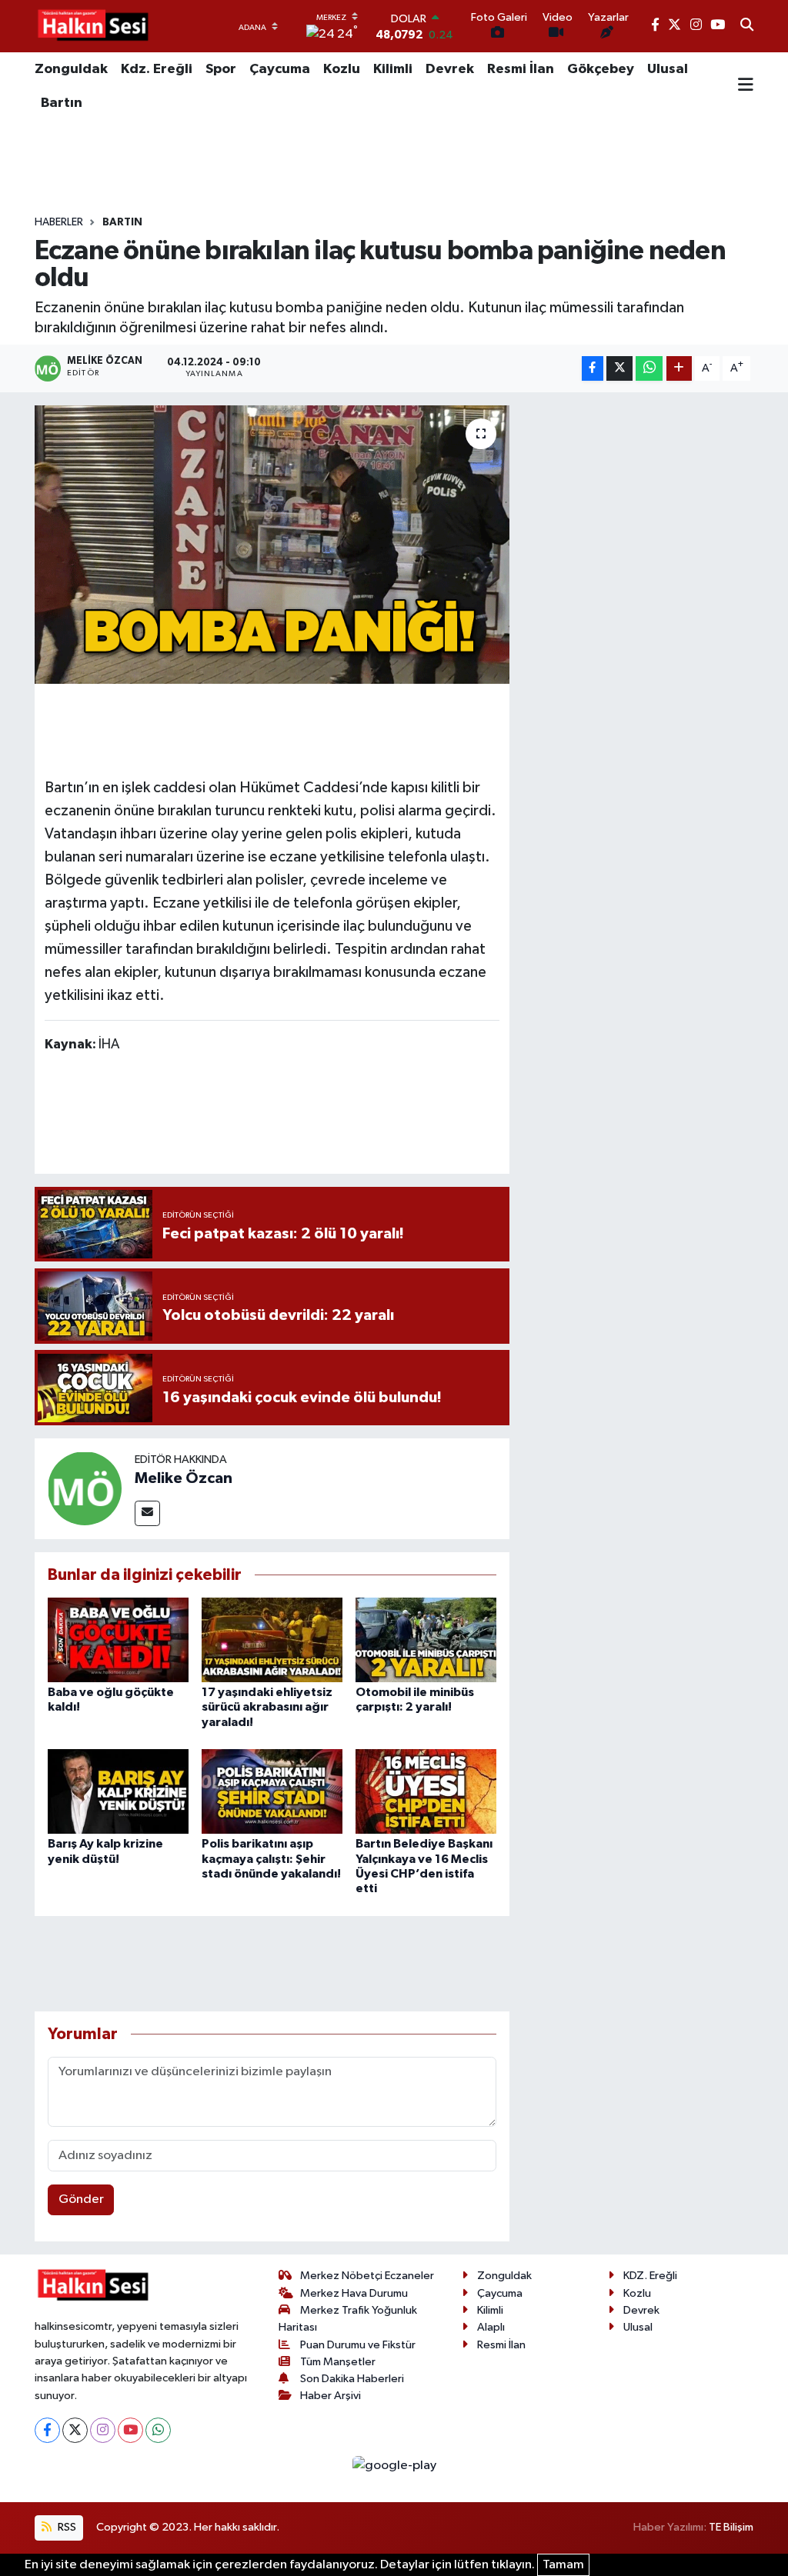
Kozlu (342, 69)
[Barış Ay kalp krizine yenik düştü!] (118, 1791)
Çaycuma (280, 69)
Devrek (450, 69)
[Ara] (747, 26)
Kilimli (393, 69)
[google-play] (394, 2466)
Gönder (81, 2199)
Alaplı (491, 2327)
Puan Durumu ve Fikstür (358, 2345)
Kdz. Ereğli (157, 69)
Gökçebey (601, 69)
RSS (66, 2527)
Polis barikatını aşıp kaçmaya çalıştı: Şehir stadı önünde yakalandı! (271, 1858)
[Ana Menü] (746, 86)
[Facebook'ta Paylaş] (593, 369)
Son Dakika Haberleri (352, 2379)
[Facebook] (47, 2430)
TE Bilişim (731, 2527)
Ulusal (668, 69)
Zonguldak (71, 69)
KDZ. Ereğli (650, 2276)
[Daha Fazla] (679, 369)
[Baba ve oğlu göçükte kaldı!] (118, 1640)
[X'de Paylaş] (619, 369)
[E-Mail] (147, 1513)
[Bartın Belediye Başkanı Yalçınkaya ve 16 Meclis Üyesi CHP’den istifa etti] (426, 1791)
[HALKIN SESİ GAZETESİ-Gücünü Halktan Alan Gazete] (92, 26)
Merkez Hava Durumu (354, 2293)
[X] (75, 2430)
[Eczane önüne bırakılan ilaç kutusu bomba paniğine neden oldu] (272, 545)
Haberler (59, 222)
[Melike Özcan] (85, 1488)
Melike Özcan (184, 1478)
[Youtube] (130, 2430)
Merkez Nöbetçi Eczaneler (367, 2276)
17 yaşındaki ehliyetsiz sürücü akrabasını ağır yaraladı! (267, 1707)
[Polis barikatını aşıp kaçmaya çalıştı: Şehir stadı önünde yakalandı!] (272, 1791)
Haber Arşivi (331, 2396)
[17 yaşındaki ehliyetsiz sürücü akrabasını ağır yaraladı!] (272, 1640)
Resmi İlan (521, 69)
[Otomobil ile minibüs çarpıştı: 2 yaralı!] (426, 1640)
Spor (221, 69)
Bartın (62, 103)
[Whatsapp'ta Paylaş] (649, 369)
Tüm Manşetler (338, 2362)
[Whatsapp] (158, 2430)
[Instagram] (103, 2430)
